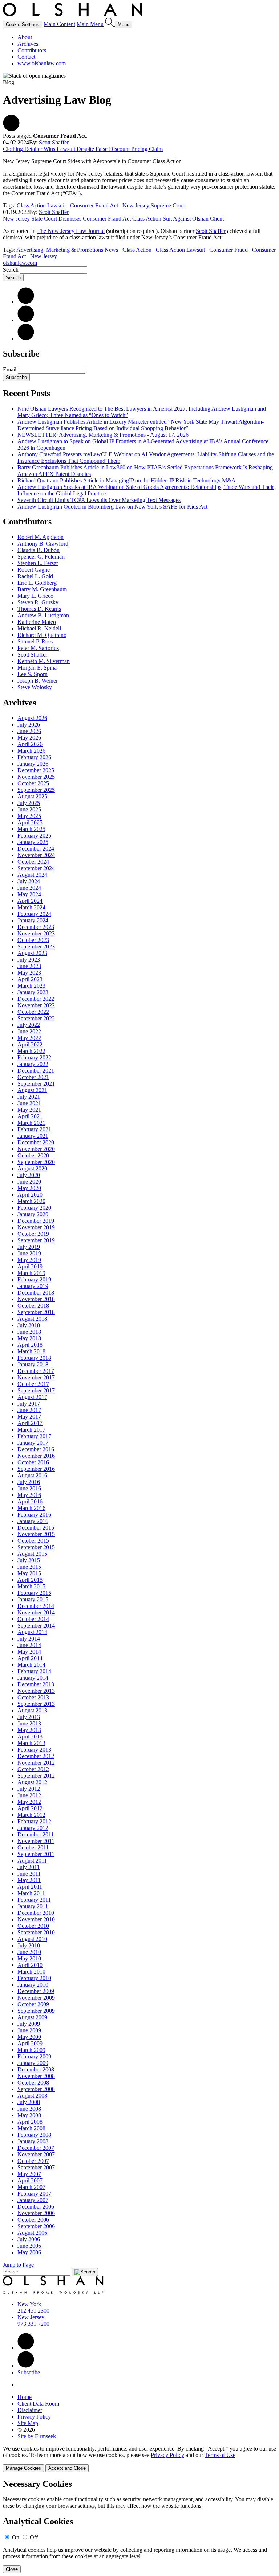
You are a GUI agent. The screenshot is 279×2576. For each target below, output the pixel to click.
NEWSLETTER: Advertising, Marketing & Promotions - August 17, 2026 (103, 435)
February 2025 (34, 836)
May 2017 (29, 1417)
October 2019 (33, 1234)
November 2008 (36, 2076)
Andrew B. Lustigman (43, 615)
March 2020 (31, 1201)
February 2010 (34, 1978)
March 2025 (31, 829)
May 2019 (29, 1260)
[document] (139, 2526)
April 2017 (30, 1423)
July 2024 (29, 881)
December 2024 (36, 849)
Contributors (32, 50)
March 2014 (31, 1665)
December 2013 (36, 1684)
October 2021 (33, 1077)
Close (12, 2569)
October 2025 (33, 783)
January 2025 (33, 842)
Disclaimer (30, 2410)
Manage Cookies (23, 2468)
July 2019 (29, 1247)
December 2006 (36, 2207)
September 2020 (36, 1162)
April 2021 (30, 1116)
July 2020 (29, 1175)
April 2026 (30, 744)
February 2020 (34, 1208)
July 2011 (29, 1867)
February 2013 (34, 1750)
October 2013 (33, 1697)
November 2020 (36, 1149)
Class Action (137, 250)
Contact (26, 57)
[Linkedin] (26, 2348)
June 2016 (29, 1488)
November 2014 (36, 1612)
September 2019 (36, 1240)
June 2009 (29, 2030)
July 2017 (29, 1404)
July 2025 (29, 803)
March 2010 (31, 1972)
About (25, 37)
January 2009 (33, 2063)
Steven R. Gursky (38, 602)
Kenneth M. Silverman (44, 661)
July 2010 (29, 1945)
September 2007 (36, 2167)
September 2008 (36, 2089)
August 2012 (32, 1782)
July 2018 (29, 1325)
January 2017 (33, 1443)
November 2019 (36, 1227)
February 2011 (34, 1900)
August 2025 (32, 796)
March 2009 (31, 2050)
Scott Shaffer (54, 142)
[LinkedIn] (26, 302)
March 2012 (31, 1815)
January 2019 (33, 1286)
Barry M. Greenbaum (42, 589)
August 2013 (32, 1710)
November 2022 (36, 1005)
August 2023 (32, 953)
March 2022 (31, 1051)
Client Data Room (38, 2404)
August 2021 (32, 1090)
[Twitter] (26, 320)
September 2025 (36, 790)
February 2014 (34, 1671)
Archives (28, 44)
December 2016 (36, 1449)
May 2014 (29, 1652)
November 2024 (36, 855)
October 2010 (33, 1926)
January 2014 (33, 1678)
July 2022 (29, 1025)
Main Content (59, 24)
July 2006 (29, 2239)
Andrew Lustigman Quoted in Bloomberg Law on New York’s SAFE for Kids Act (112, 507)
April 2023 (30, 979)
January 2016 (33, 1521)
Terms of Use (220, 2455)
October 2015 (33, 1541)
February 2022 (34, 1057)
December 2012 (36, 1756)
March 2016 (31, 1508)
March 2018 (31, 1351)
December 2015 (36, 1528)
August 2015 (32, 1554)
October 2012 (33, 1769)
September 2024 (36, 868)
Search (11, 270)
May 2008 (29, 2115)
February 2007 (34, 2194)
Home (25, 2397)
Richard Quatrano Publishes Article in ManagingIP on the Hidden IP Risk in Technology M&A (127, 480)
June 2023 (29, 966)
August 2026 (32, 718)
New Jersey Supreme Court (154, 205)
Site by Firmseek (37, 2436)
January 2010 (33, 1985)
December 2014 (36, 1606)
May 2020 (29, 1188)
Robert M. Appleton (41, 537)
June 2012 (29, 1795)
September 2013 (36, 1704)
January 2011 (33, 1906)
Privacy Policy (34, 2417)
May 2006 (29, 2252)
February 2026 (34, 757)
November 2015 (36, 1534)
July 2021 (29, 1097)
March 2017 (31, 1430)
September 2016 (36, 1469)
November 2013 (36, 1691)
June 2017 (29, 1410)
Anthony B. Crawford (43, 544)
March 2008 (31, 2128)
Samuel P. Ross (35, 641)
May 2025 (29, 816)
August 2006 (32, 2233)
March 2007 (31, 2187)
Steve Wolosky (35, 687)
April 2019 (30, 1266)
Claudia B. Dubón (39, 550)
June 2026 (29, 731)
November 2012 (36, 1763)
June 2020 (29, 1182)
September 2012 (36, 1776)
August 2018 (32, 1319)
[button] (11, 129)
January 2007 (33, 2200)
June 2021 (29, 1103)
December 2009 (36, 1991)
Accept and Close (67, 2468)
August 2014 (32, 1632)
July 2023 (29, 960)
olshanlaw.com (20, 263)
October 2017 (33, 1384)
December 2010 (36, 1913)
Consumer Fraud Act (94, 205)
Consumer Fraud (229, 250)
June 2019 (29, 1253)
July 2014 (29, 1639)
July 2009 (29, 2024)
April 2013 (30, 1736)
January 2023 (33, 992)
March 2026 (31, 751)
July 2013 (29, 1717)
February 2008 (34, 2135)
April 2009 (30, 2043)
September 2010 (36, 1932)
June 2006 (29, 2246)
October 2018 (33, 1306)
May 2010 (29, 1958)
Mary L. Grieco (35, 596)
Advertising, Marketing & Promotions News (67, 250)
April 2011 (30, 1887)
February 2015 (34, 1593)
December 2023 (36, 927)
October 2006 (33, 2220)
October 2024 (33, 862)
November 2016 (36, 1456)
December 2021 (36, 1071)
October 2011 (33, 1847)
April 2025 (30, 822)
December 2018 (36, 1293)
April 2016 (30, 1501)
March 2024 (31, 907)
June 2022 (29, 1031)
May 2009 (29, 2037)
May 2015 (29, 1573)
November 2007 (36, 2154)
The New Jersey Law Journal (71, 231)
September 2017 (36, 1390)
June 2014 (29, 1645)
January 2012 (33, 1828)
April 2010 (30, 1965)
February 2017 (34, 1436)
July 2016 (29, 1482)
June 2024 (29, 888)
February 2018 (34, 1358)
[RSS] (26, 338)
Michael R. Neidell (39, 628)
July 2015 (29, 1560)
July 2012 (29, 1789)
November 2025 (36, 777)
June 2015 (29, 1567)
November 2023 (36, 933)
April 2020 (30, 1195)
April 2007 (30, 2180)
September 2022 (36, 1018)
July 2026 (29, 725)
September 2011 (36, 1854)
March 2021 (31, 1123)
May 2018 (29, 1338)
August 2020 (32, 1168)
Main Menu (90, 24)
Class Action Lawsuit (41, 205)
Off (34, 2537)
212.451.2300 (33, 2311)
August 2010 (32, 1939)
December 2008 (36, 2069)
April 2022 (30, 1044)
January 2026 (33, 764)
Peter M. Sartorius (38, 648)
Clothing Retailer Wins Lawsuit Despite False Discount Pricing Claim (83, 149)
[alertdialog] (139, 2526)
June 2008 (29, 2109)
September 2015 (36, 1547)
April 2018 (30, 1345)
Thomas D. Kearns (39, 609)
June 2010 (29, 1952)
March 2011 (31, 1893)
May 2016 (29, 1495)
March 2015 (31, 1586)
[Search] (110, 24)
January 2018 (33, 1364)
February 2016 (34, 1515)
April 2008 (30, 2122)
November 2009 (36, 1998)
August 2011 (32, 1861)
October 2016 (33, 1462)
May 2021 (29, 1110)
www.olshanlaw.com (42, 63)
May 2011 (29, 1880)
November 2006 (36, 2213)
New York (29, 2304)
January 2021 (33, 1136)
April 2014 (30, 1658)
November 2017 (36, 1377)
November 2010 (36, 1919)
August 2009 (32, 2017)
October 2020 (33, 1155)
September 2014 (36, 1626)
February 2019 (34, 1279)
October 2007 (33, 2161)
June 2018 (29, 1332)
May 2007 (29, 2174)
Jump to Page (18, 2265)
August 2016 (32, 1475)
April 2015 (30, 1580)
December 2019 (36, 1221)
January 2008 (33, 2141)
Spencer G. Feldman (41, 557)
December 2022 (36, 999)
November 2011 (36, 1841)
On (16, 2537)
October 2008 (33, 2083)
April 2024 (30, 901)
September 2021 (36, 1084)
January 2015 (33, 1599)
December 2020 (36, 1142)
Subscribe (16, 377)
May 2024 (29, 894)
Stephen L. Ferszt (38, 563)
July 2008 (29, 2102)
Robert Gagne (34, 570)
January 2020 (33, 1214)
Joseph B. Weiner (38, 681)
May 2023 (29, 973)
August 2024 (32, 875)
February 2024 (34, 914)
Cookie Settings (23, 24)
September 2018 (36, 1312)
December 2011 (36, 1834)
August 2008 (32, 2096)
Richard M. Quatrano (42, 635)
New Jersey (44, 256)
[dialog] (139, 2459)
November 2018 (36, 1299)
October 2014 (33, 1619)
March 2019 (31, 1273)
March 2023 (31, 986)
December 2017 (36, 1371)
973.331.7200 (33, 2324)
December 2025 (36, 770)
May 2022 (29, 1038)
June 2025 (29, 809)
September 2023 (36, 947)
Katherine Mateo (37, 622)
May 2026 (29, 738)
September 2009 (36, 2011)
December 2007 (36, 2148)
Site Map (28, 2423)
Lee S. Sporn (33, 674)
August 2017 (32, 1397)
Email (10, 369)
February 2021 (34, 1129)
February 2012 (34, 1821)
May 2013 (29, 1730)
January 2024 (33, 920)
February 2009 (34, 2056)
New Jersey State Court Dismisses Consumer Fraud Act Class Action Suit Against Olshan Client (113, 219)
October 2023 (33, 940)
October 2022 (33, 1012)
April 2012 (30, 1808)
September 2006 (36, 2226)
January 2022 (33, 1064)
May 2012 (29, 1802)
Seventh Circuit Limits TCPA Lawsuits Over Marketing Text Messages (99, 500)
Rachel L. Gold (35, 576)
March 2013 (31, 1743)
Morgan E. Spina (37, 668)
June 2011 (29, 1874)
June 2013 (29, 1723)
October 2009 (33, 2004)
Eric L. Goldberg (37, 583)
